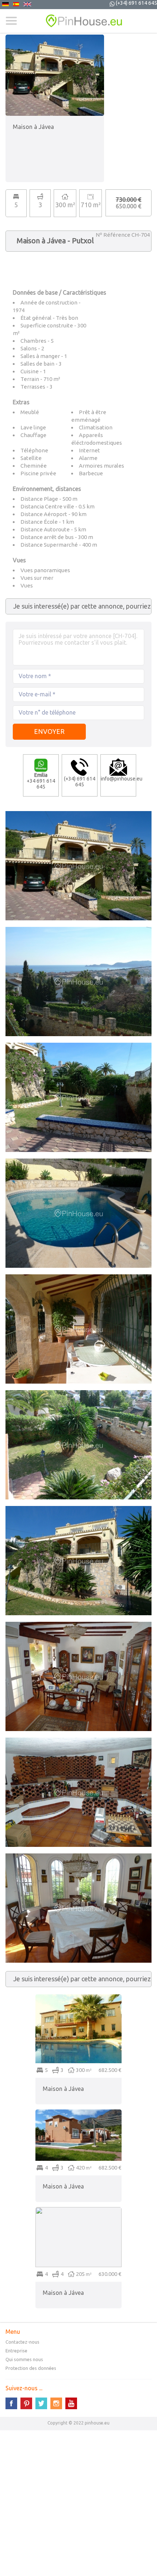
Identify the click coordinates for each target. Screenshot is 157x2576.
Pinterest (26, 2403)
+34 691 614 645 (41, 781)
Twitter (41, 2403)
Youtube (71, 2403)
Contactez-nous (22, 2342)
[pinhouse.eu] (78, 21)
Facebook (11, 2403)
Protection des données (31, 2368)
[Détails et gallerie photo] (78, 1998)
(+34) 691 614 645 (136, 3)
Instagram (56, 2403)
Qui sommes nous (24, 2359)
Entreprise (16, 2351)
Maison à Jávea (63, 2089)
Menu (11, 21)
